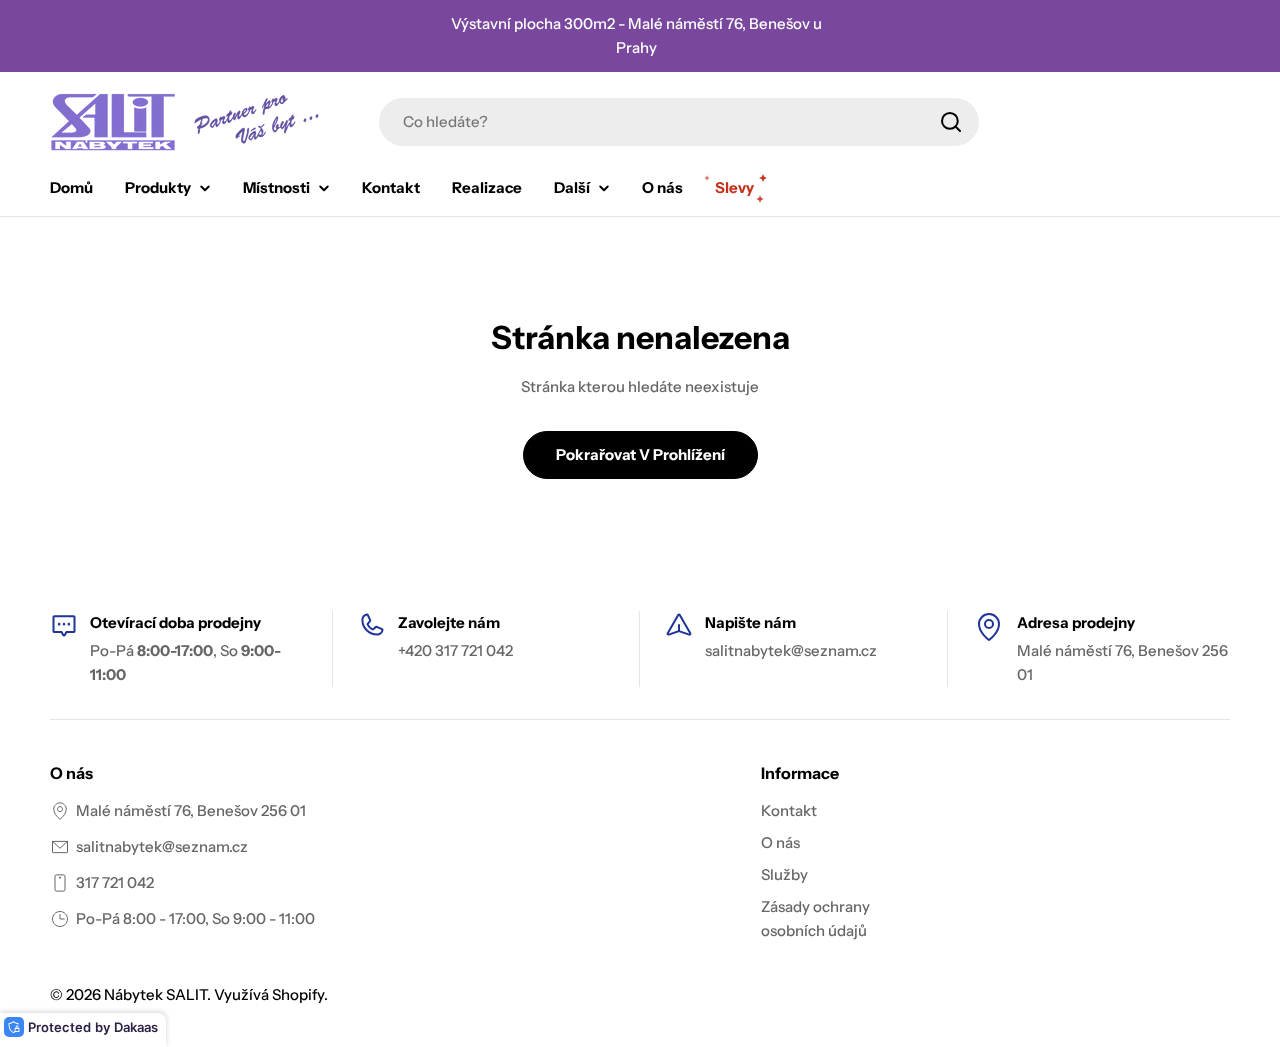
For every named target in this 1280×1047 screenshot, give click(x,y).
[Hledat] (951, 122)
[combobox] (679, 122)
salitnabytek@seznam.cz (162, 846)
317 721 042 (115, 882)
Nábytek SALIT (155, 994)
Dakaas (136, 1027)
